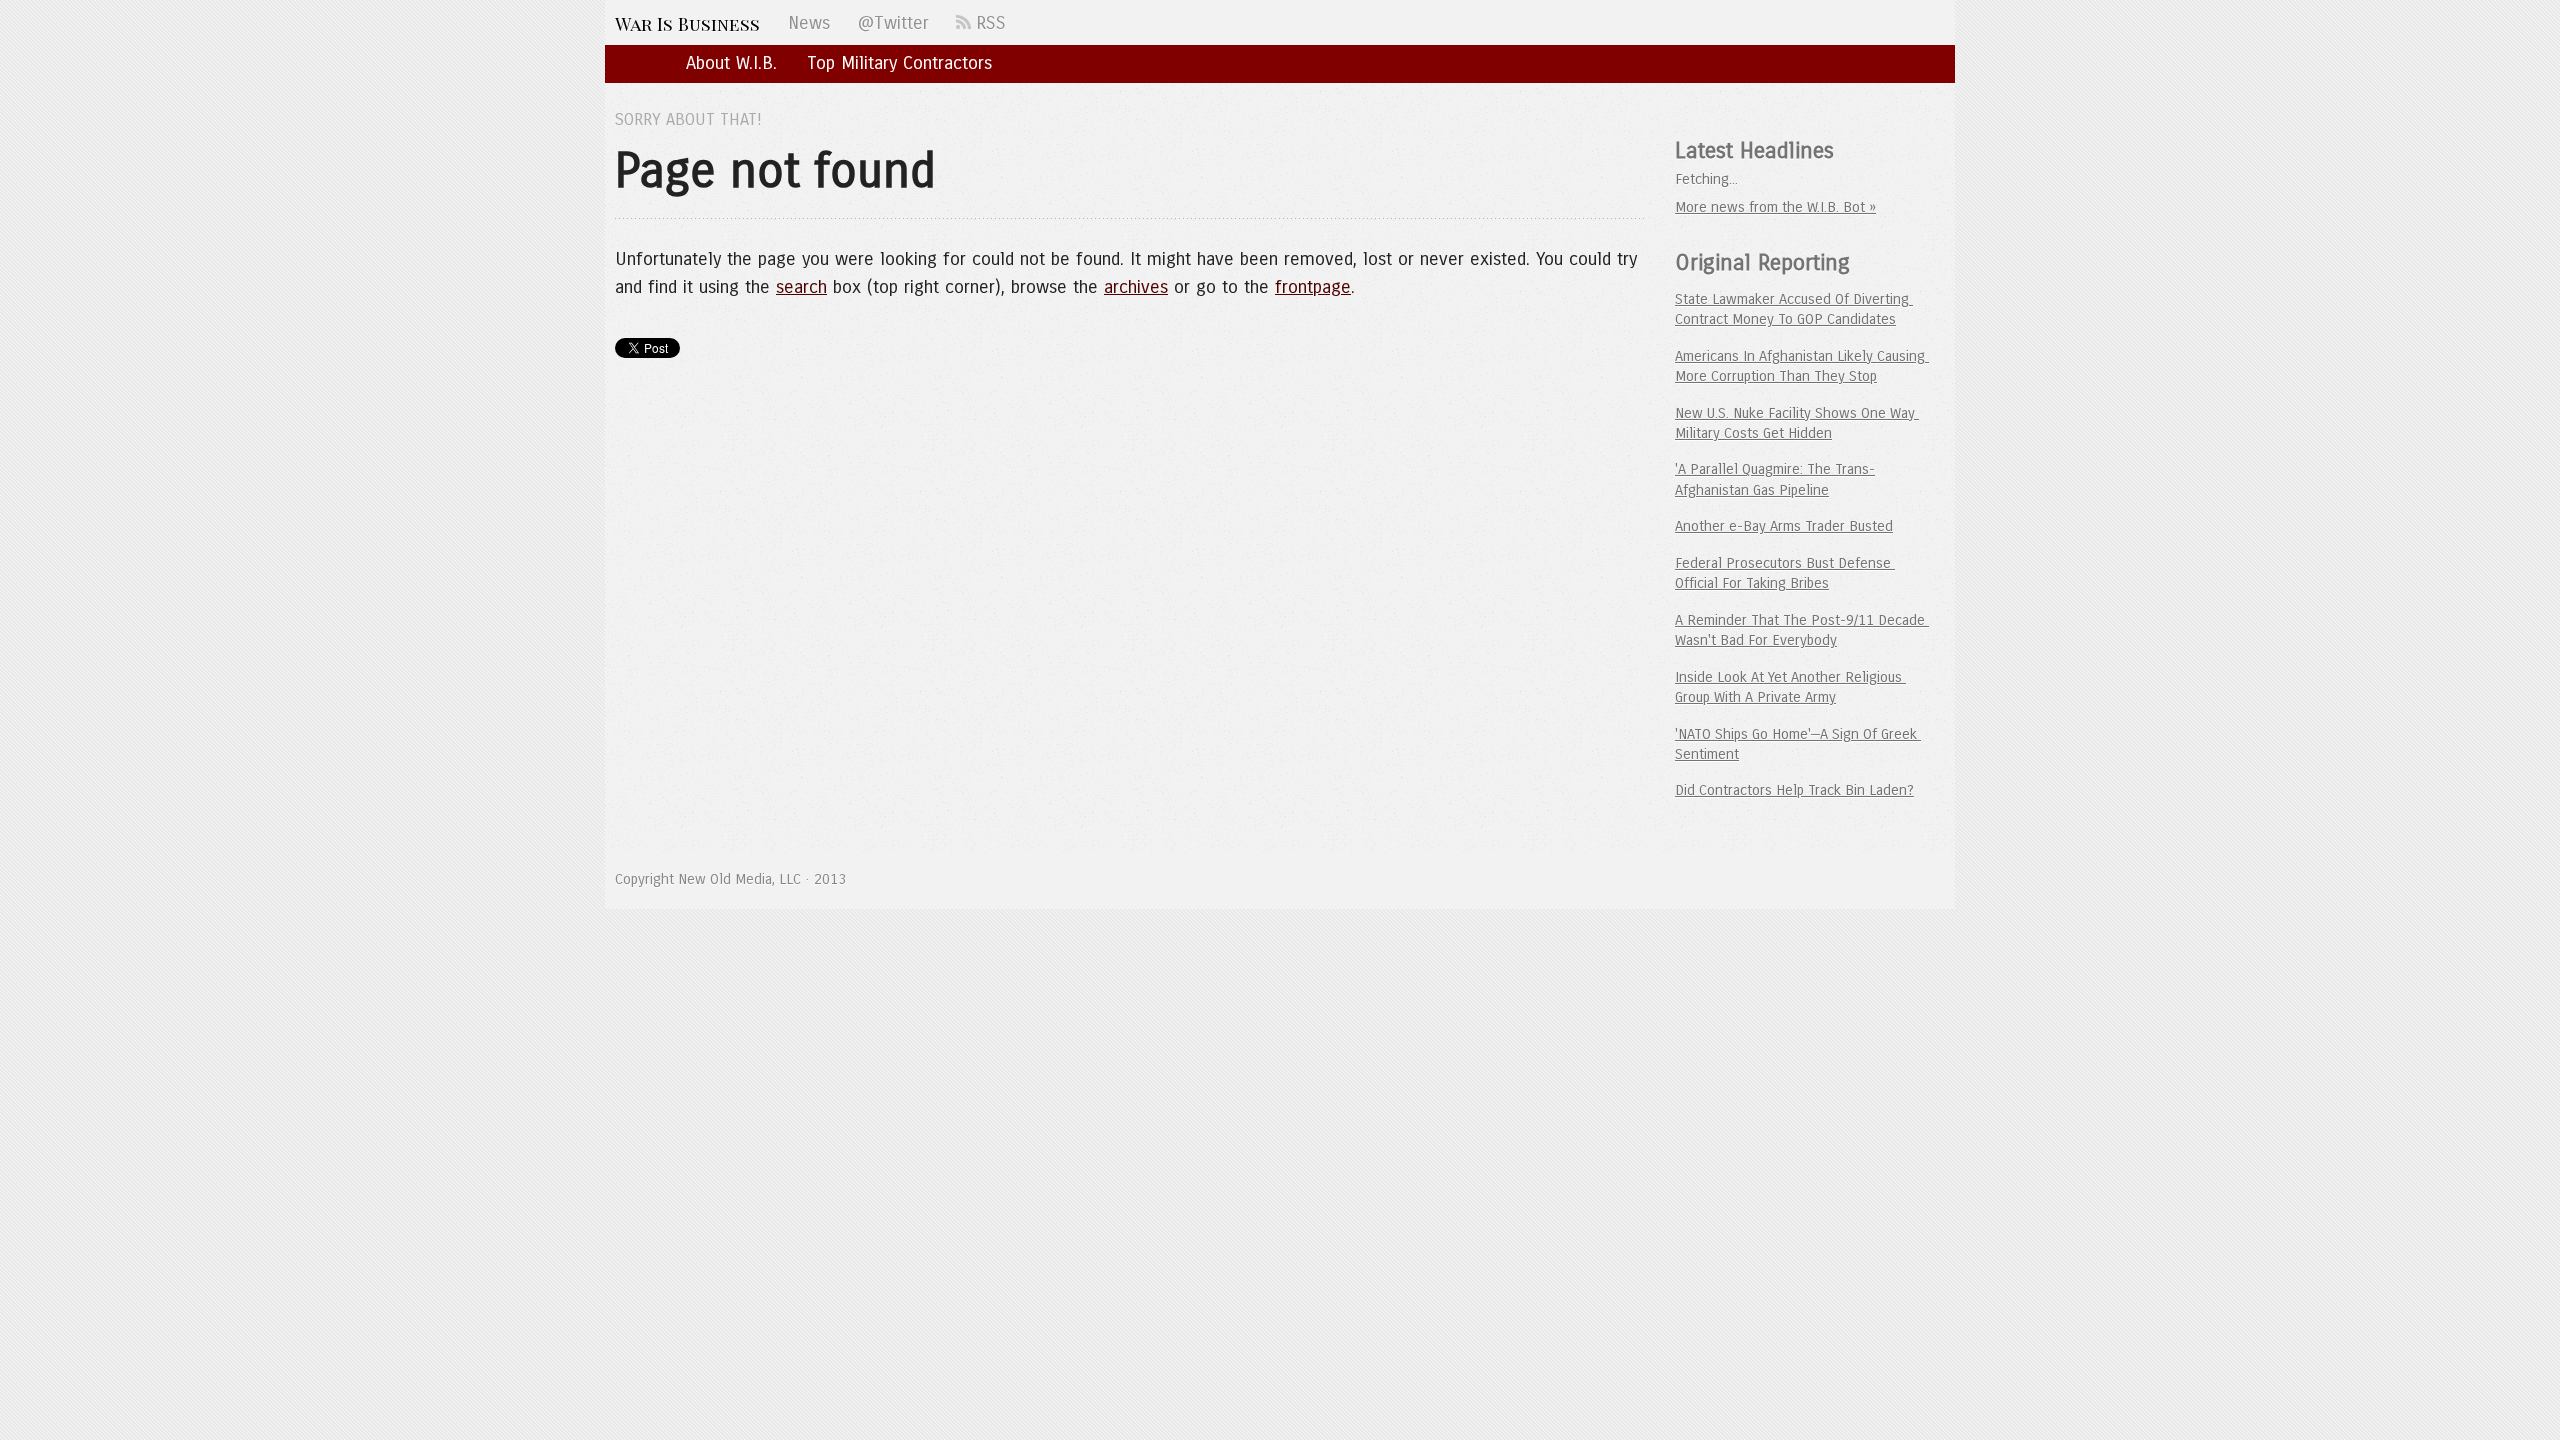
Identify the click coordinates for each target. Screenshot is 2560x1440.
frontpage (1313, 287)
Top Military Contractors (899, 63)
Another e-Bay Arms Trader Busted (1784, 526)
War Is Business (687, 23)
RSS (988, 23)
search (801, 287)
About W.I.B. (731, 63)
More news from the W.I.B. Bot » (1775, 207)
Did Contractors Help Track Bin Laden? (1794, 790)
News (809, 23)
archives (1136, 287)
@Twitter (893, 23)
